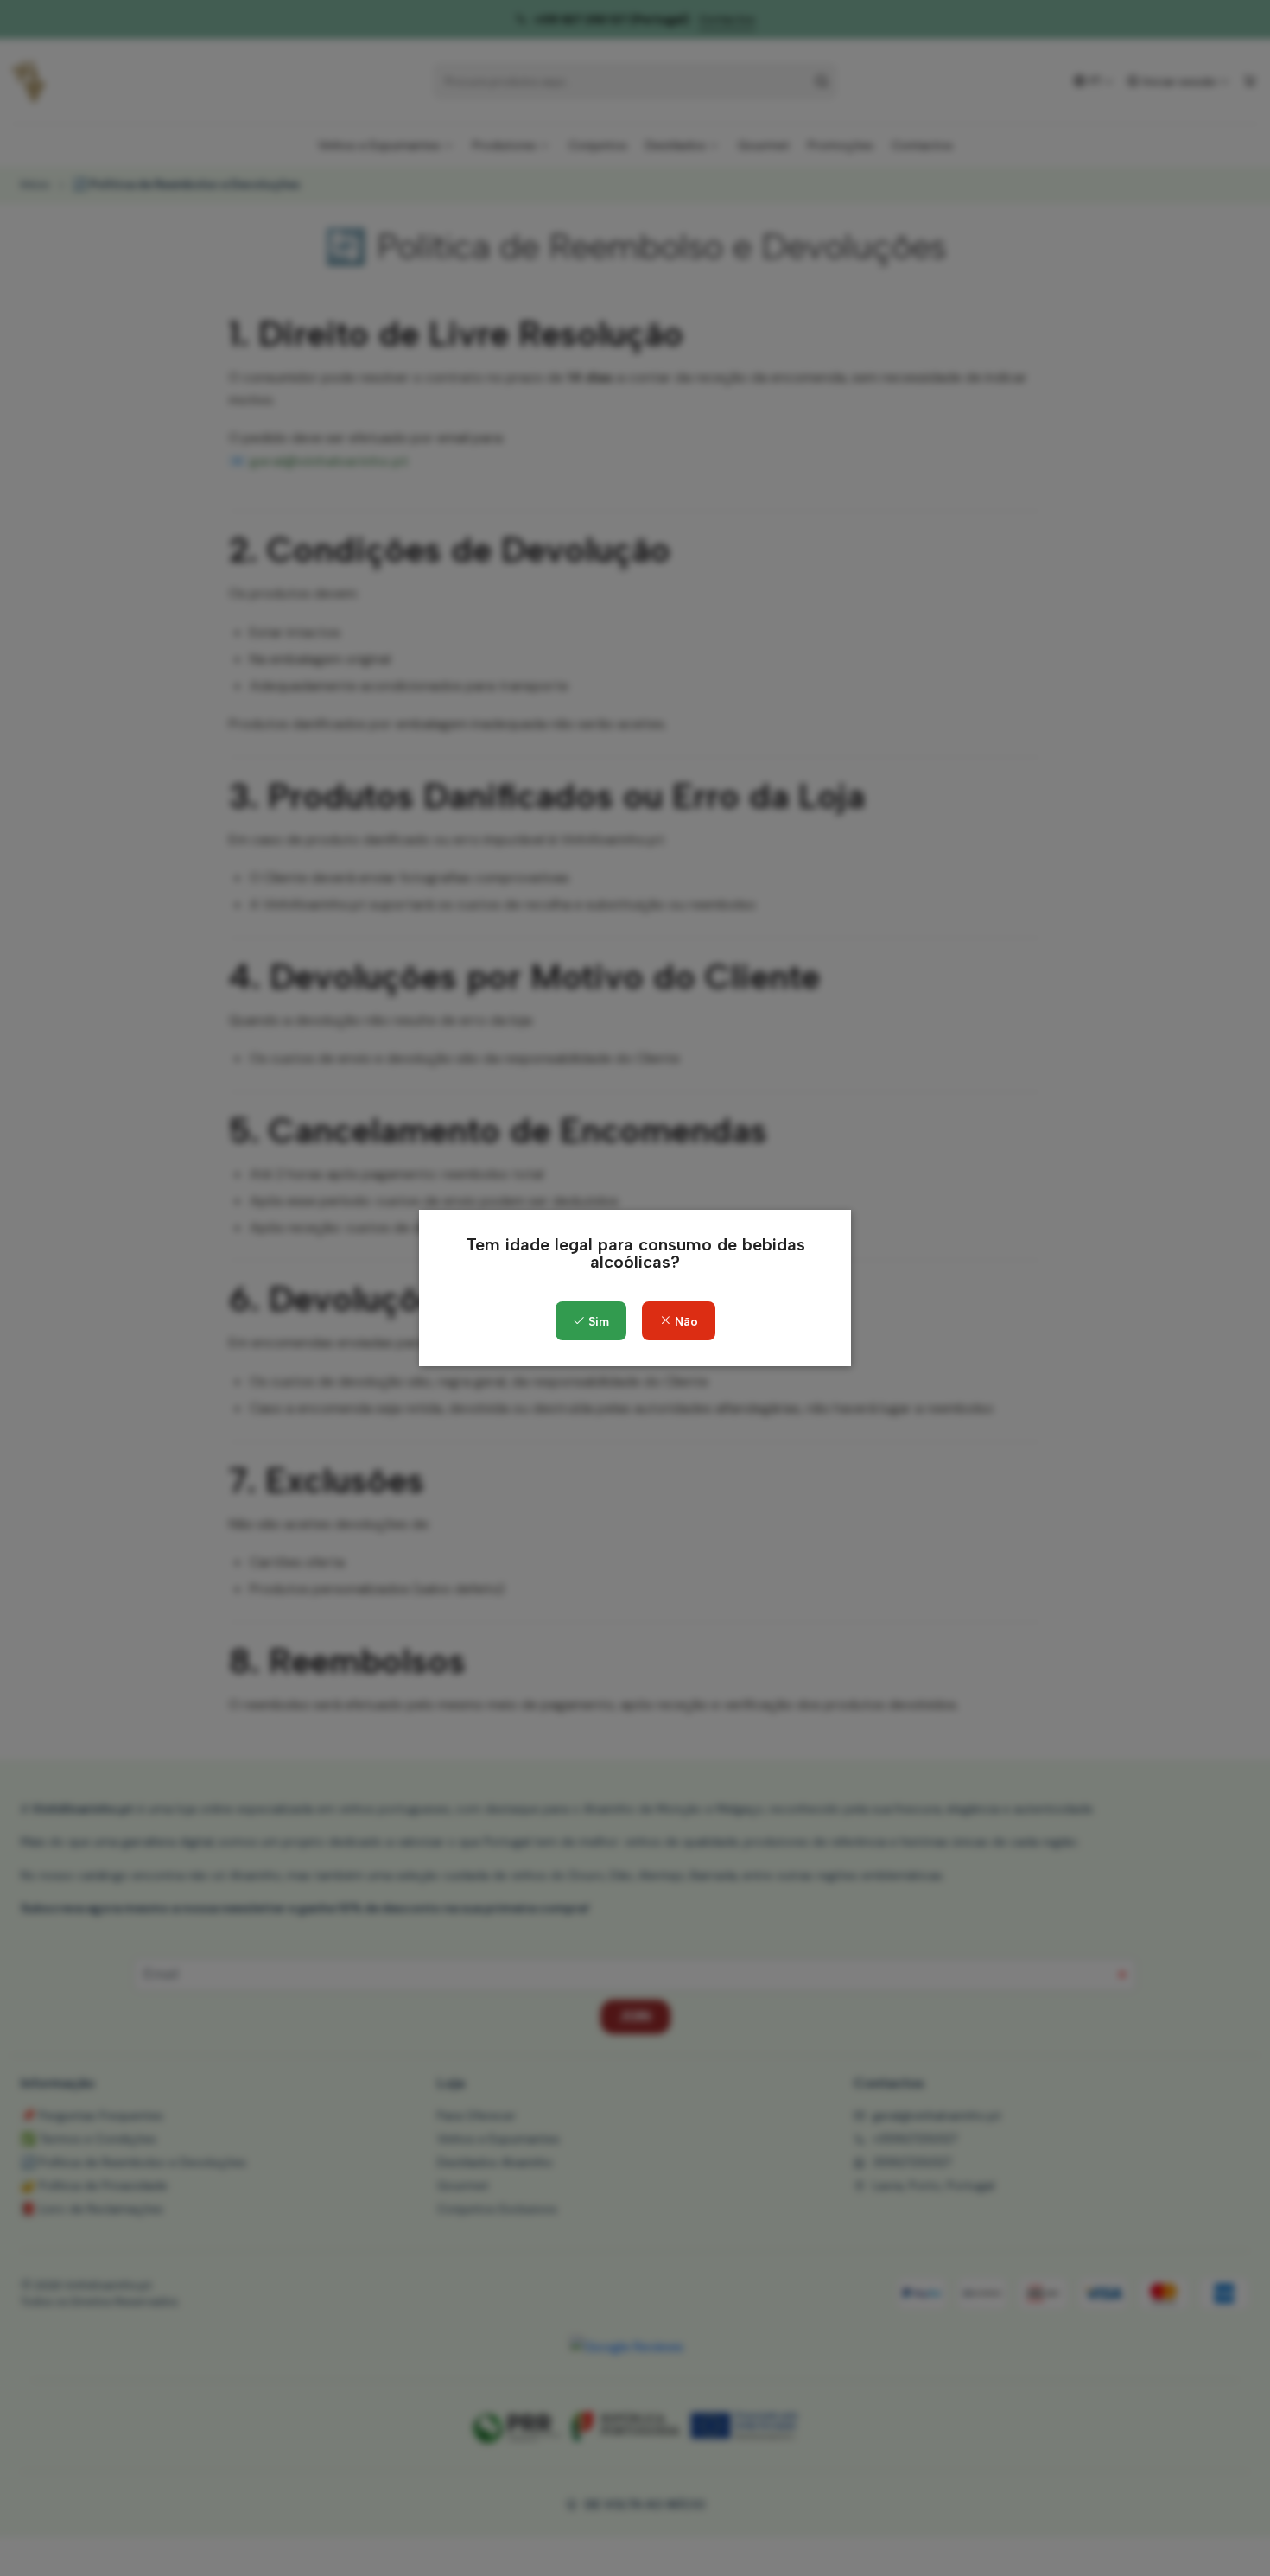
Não (685, 1322)
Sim (597, 1322)
